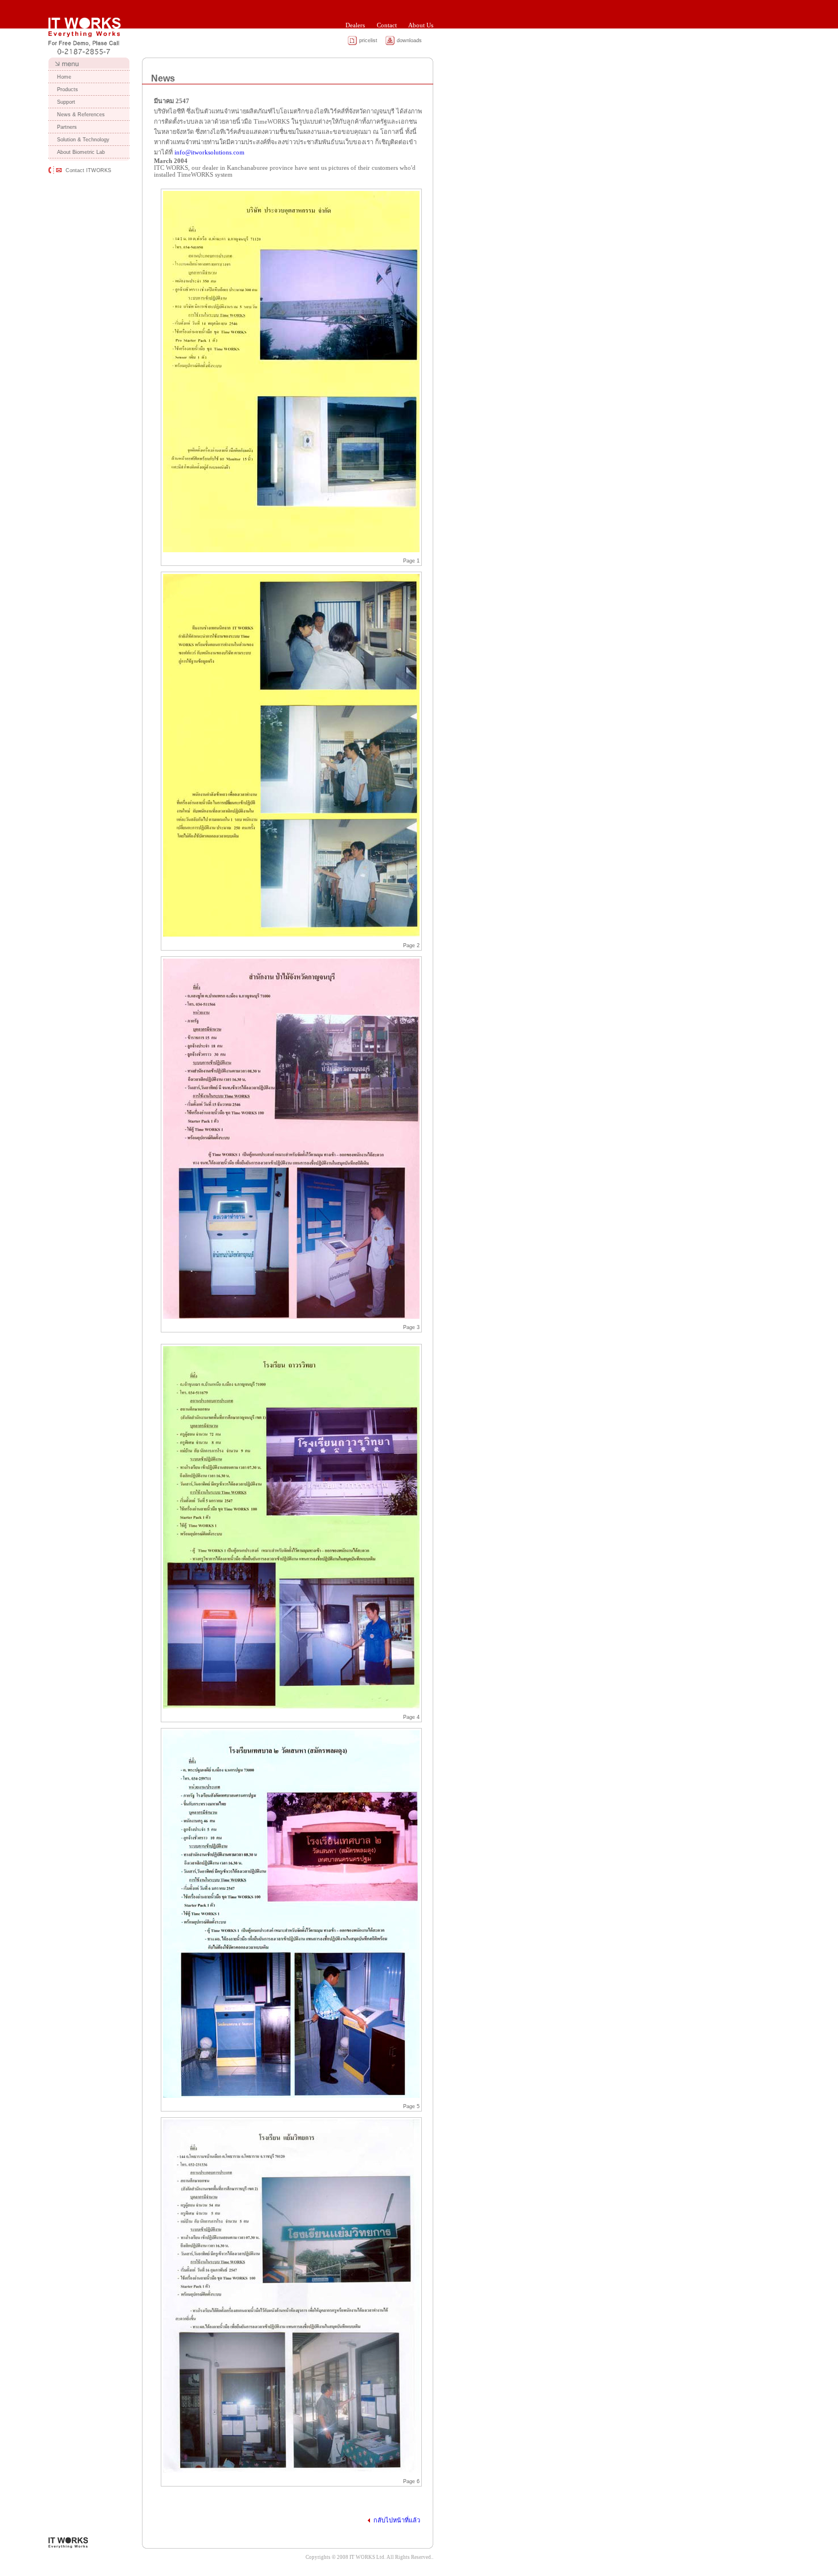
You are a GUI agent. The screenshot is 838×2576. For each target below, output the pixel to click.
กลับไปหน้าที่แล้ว (397, 2520)
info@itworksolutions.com (209, 152)
